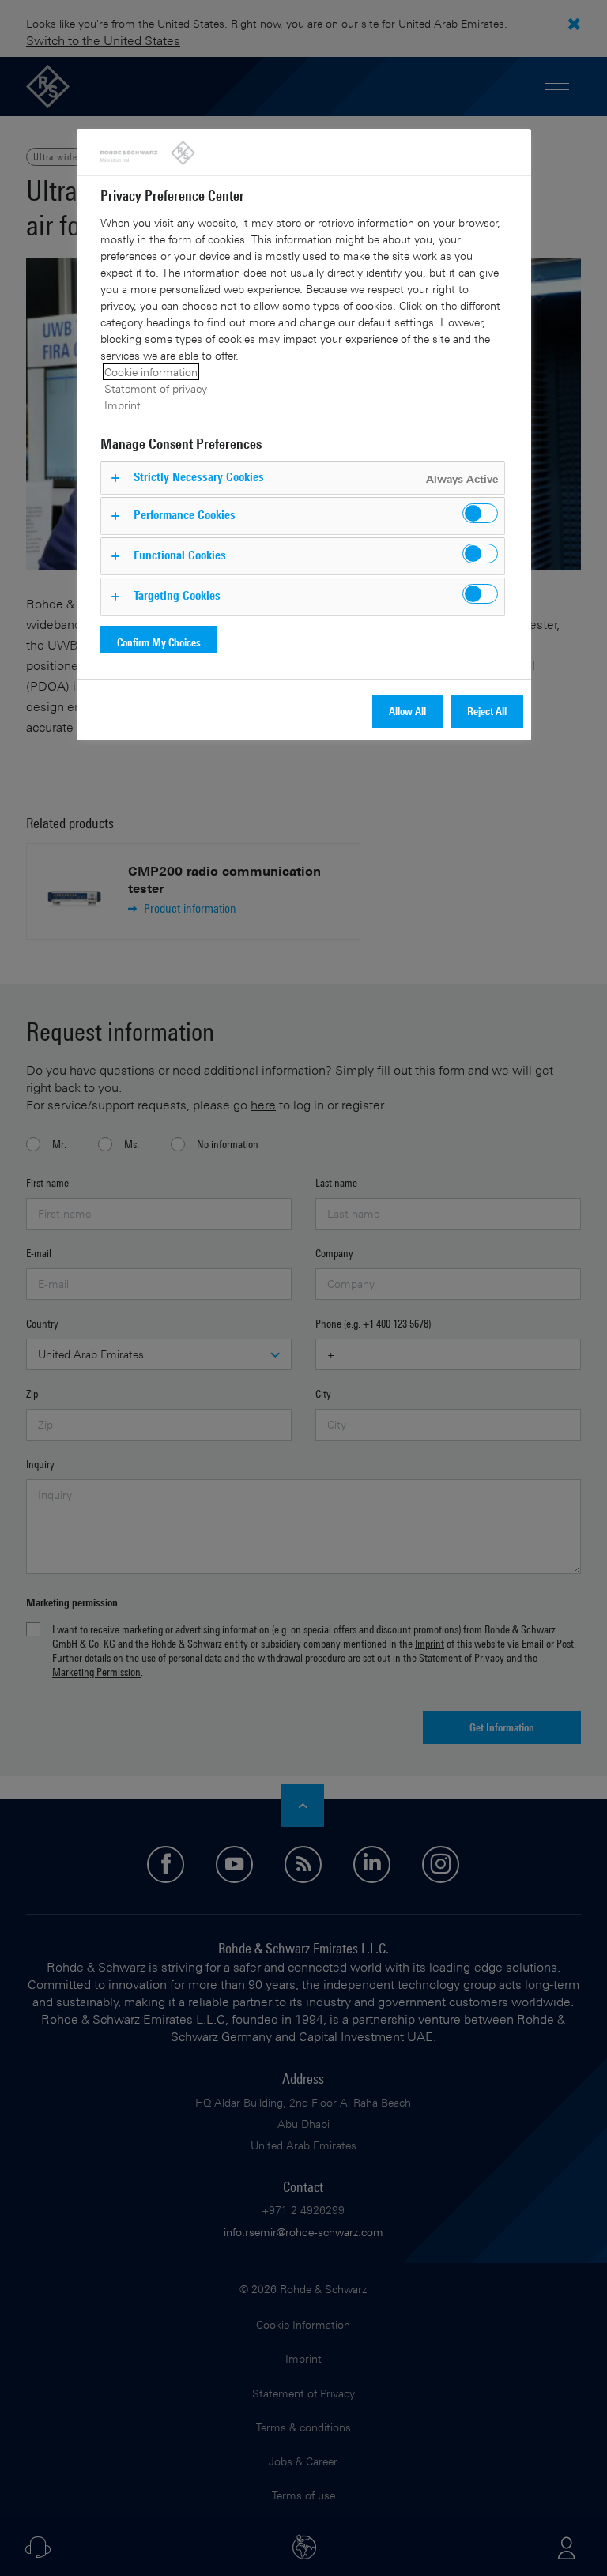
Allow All (407, 711)
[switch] (480, 513)
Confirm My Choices (159, 642)
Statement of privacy (156, 388)
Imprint (123, 405)
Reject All (487, 711)
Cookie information (151, 372)
